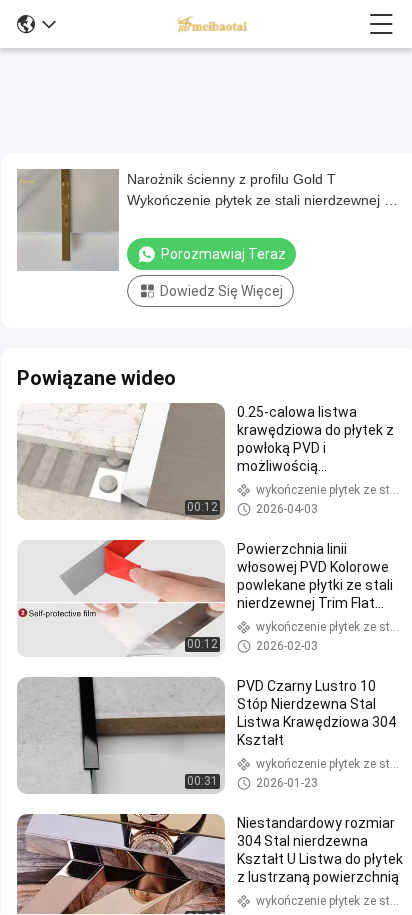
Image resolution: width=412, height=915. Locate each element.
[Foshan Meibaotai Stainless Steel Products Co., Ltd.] (213, 24)
